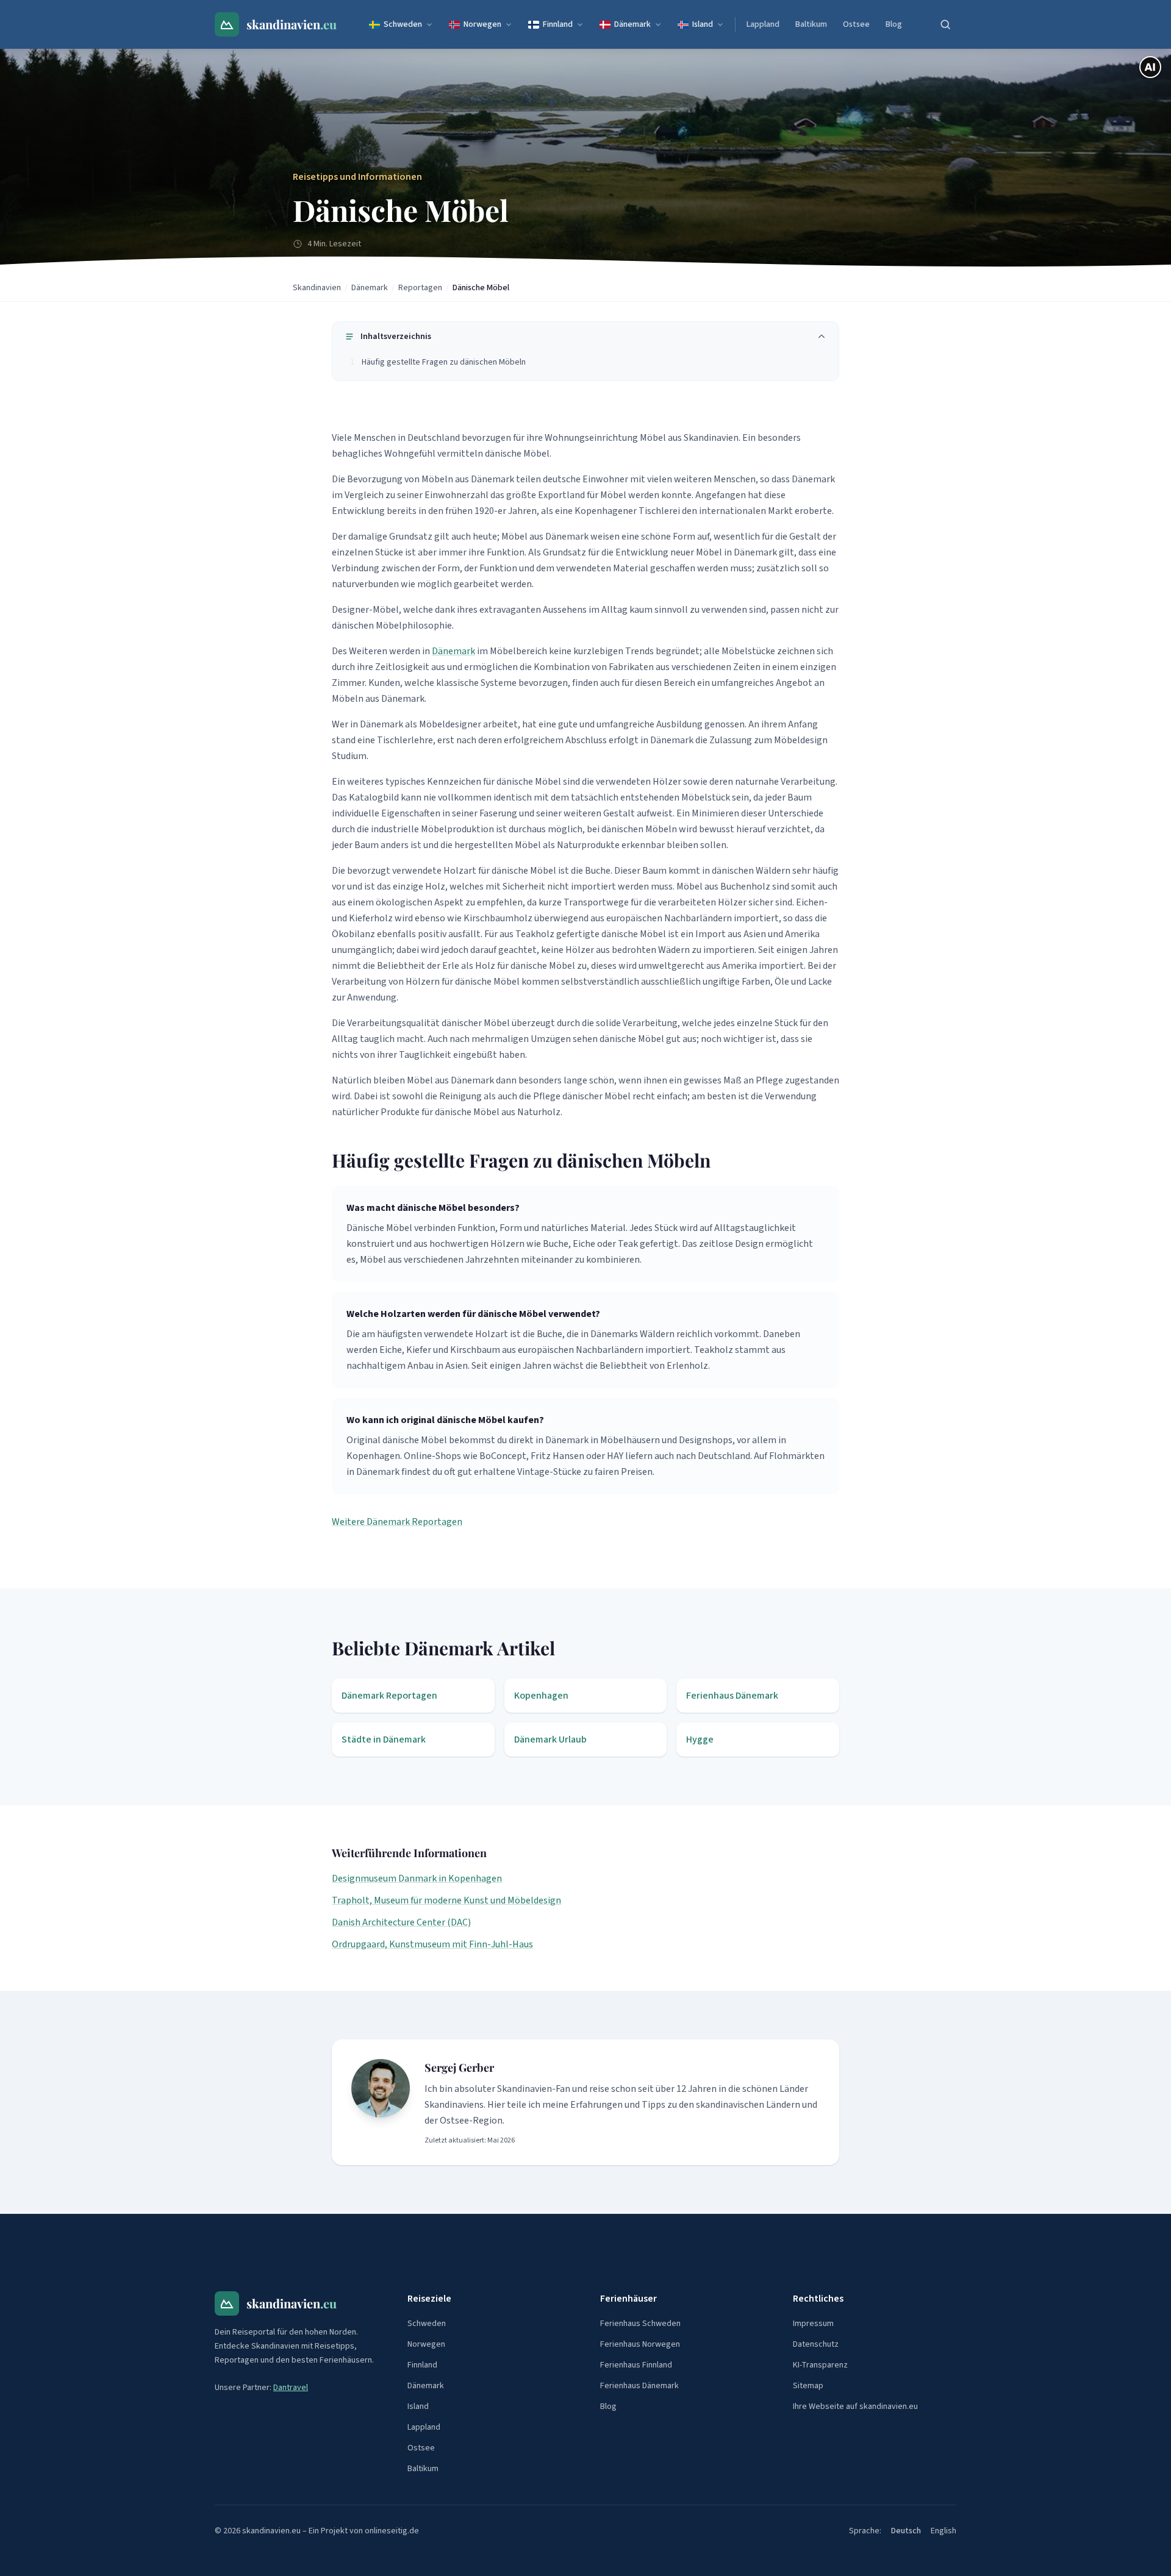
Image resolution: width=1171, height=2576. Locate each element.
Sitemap (808, 2386)
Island (703, 24)
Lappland (763, 24)
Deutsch (906, 2531)
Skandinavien (317, 288)
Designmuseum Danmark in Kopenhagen (417, 1878)
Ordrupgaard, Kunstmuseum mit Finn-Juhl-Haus (432, 1944)
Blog (894, 24)
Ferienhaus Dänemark (639, 2386)
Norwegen (482, 24)
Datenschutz (816, 2344)
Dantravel (291, 2388)
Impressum (813, 2324)
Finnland (558, 24)
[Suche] (945, 24)
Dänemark (632, 24)
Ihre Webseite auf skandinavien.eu (855, 2407)
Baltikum (811, 24)
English (944, 2531)
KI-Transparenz (820, 2365)
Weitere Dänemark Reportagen (397, 1522)
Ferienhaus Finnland (636, 2365)
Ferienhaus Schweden (640, 2324)
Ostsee (856, 24)
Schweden (403, 24)
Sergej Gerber (459, 2068)
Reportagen (420, 288)
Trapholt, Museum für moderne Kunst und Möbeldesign (446, 1900)
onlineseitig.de (392, 2531)
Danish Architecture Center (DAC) (401, 1922)
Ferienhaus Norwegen (640, 2344)
